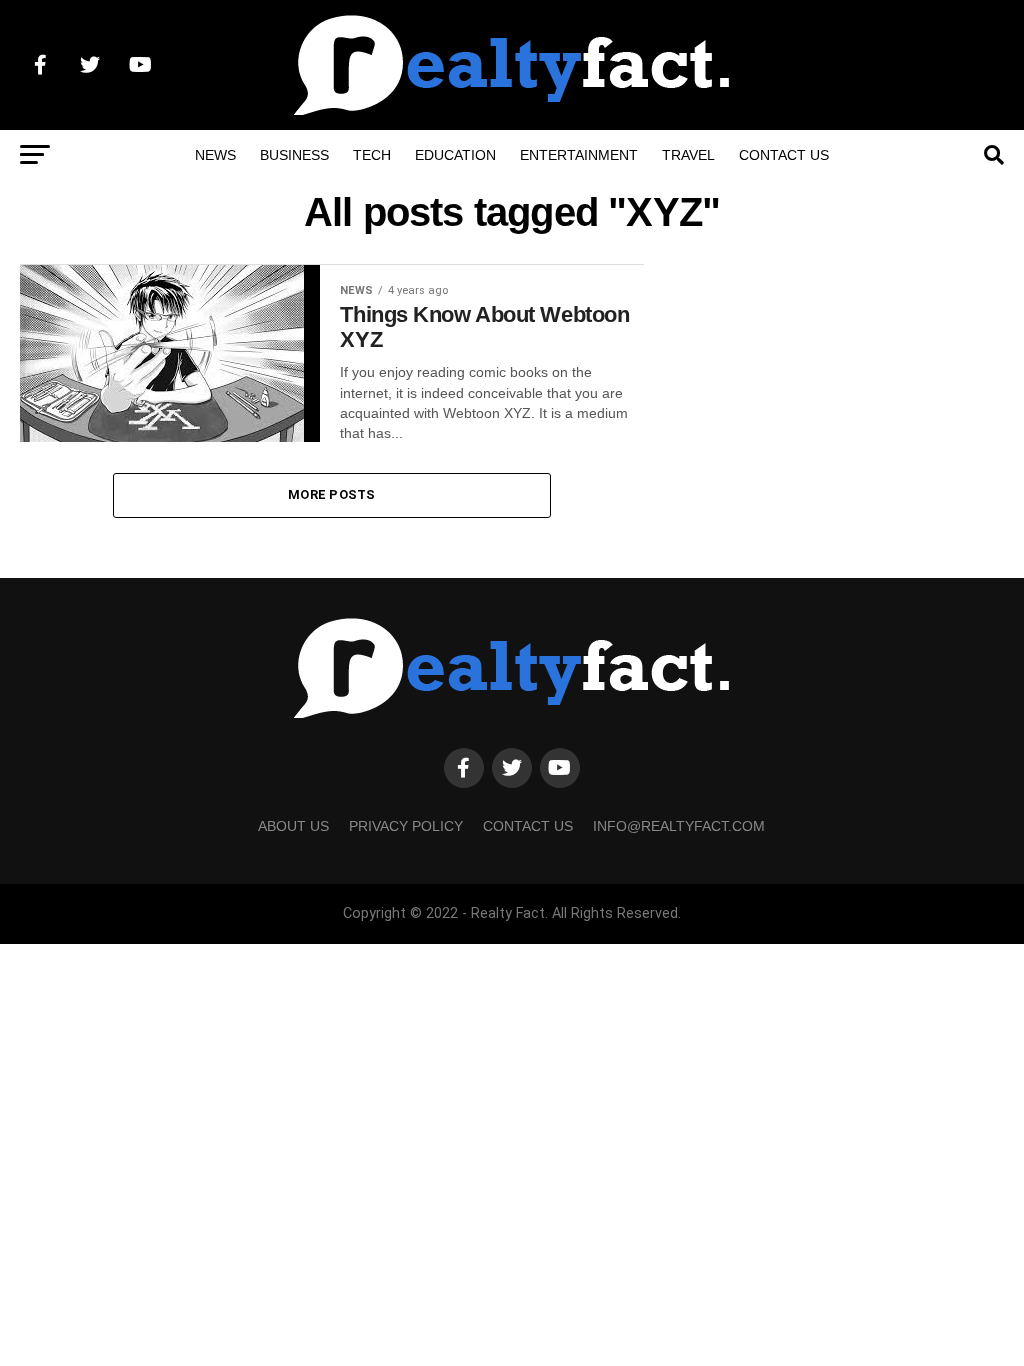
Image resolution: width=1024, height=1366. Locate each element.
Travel (688, 155)
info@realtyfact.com (679, 826)
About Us (293, 826)
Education (455, 155)
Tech (372, 155)
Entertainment (579, 155)
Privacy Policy (406, 826)
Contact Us (784, 155)
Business (294, 155)
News (215, 155)
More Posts (332, 494)
